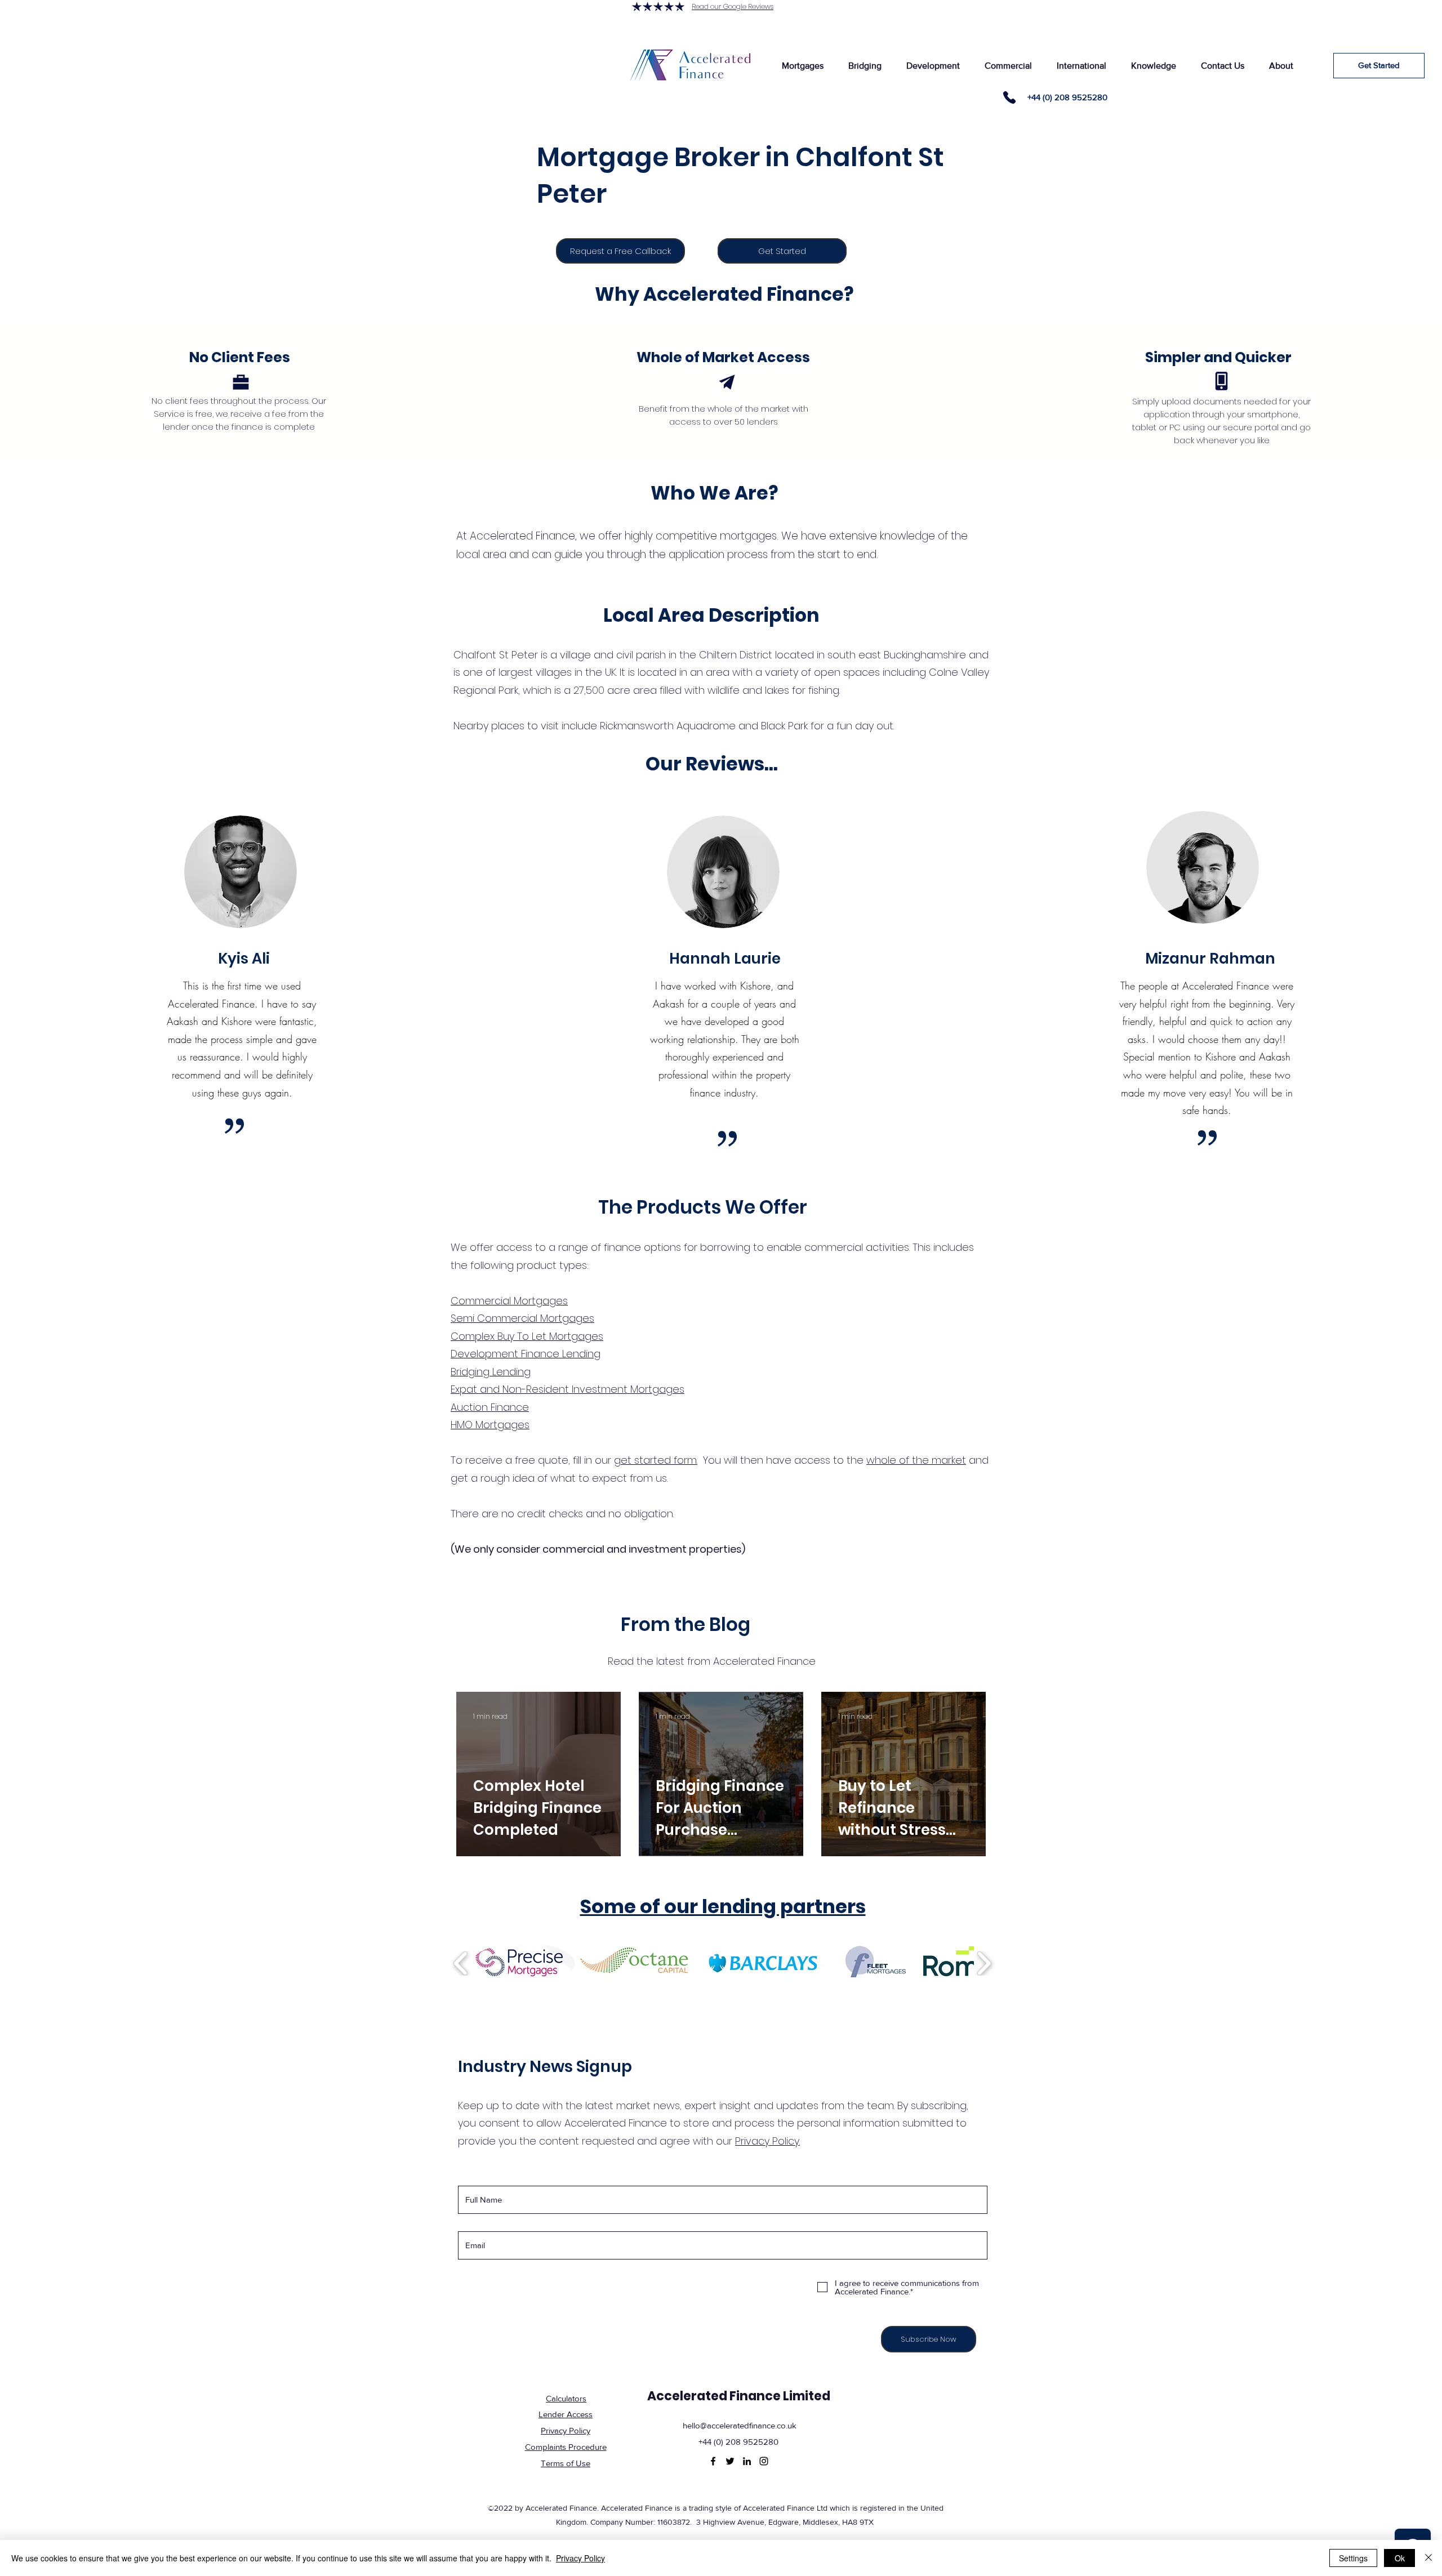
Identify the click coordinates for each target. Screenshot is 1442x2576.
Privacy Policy (580, 2558)
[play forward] (984, 1963)
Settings (1353, 2558)
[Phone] (1009, 97)
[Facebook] (713, 2461)
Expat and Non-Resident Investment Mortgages (568, 1389)
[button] (802, 66)
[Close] (1428, 2558)
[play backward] (461, 1963)
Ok (1400, 2558)
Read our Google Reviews (733, 6)
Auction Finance (490, 1407)
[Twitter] (730, 2461)
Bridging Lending (491, 1372)
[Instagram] (764, 2461)
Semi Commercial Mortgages (522, 1318)
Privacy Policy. (767, 2141)
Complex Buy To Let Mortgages (527, 1336)
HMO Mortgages (490, 1425)
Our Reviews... (712, 764)
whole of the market (916, 1460)
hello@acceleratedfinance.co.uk (740, 2425)
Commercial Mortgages (509, 1301)
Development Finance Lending (526, 1354)
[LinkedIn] (747, 2461)
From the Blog (686, 1625)
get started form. (656, 1460)
